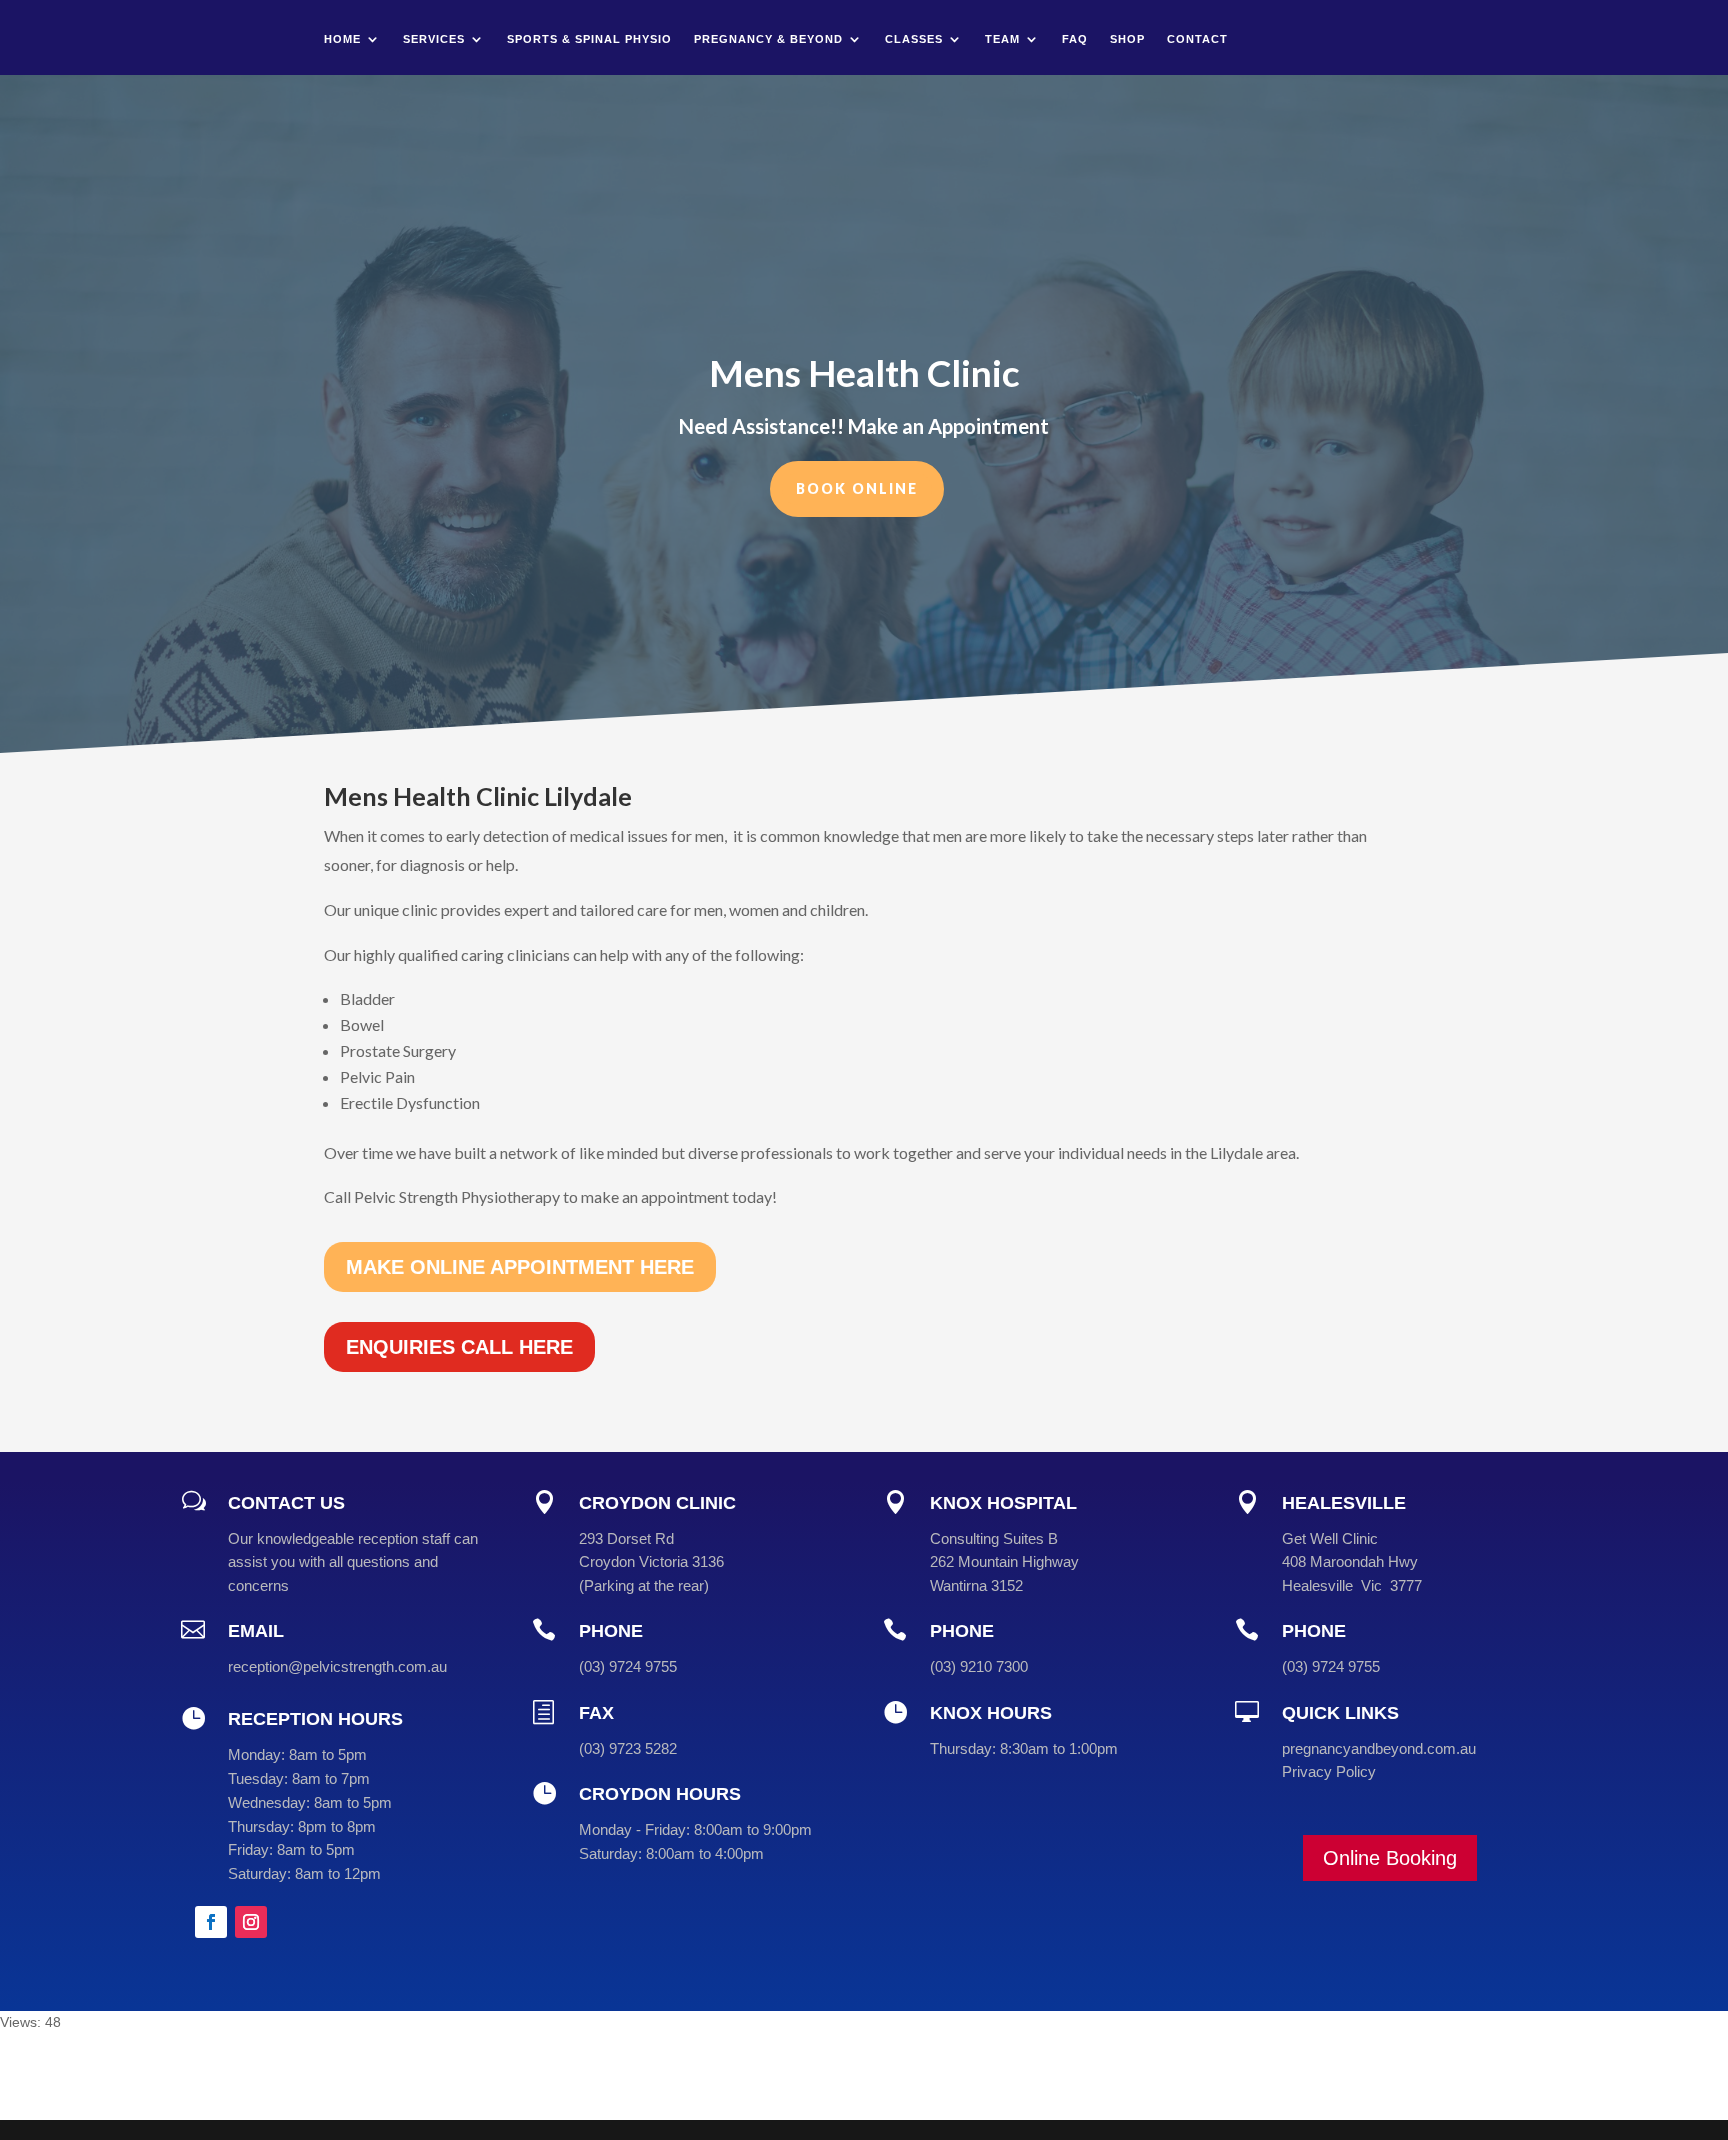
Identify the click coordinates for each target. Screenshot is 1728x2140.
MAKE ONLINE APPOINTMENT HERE (520, 1267)
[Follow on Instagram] (251, 1922)
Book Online (857, 488)
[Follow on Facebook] (211, 1922)
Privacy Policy (1329, 1771)
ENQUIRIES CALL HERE (459, 1347)
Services (434, 39)
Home (342, 39)
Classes (914, 39)
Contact (1197, 39)
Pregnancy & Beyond (768, 39)
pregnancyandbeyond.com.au (1379, 1748)
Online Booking (1390, 1858)
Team (1002, 39)
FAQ (1075, 39)
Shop (1127, 39)
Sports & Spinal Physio (589, 39)
